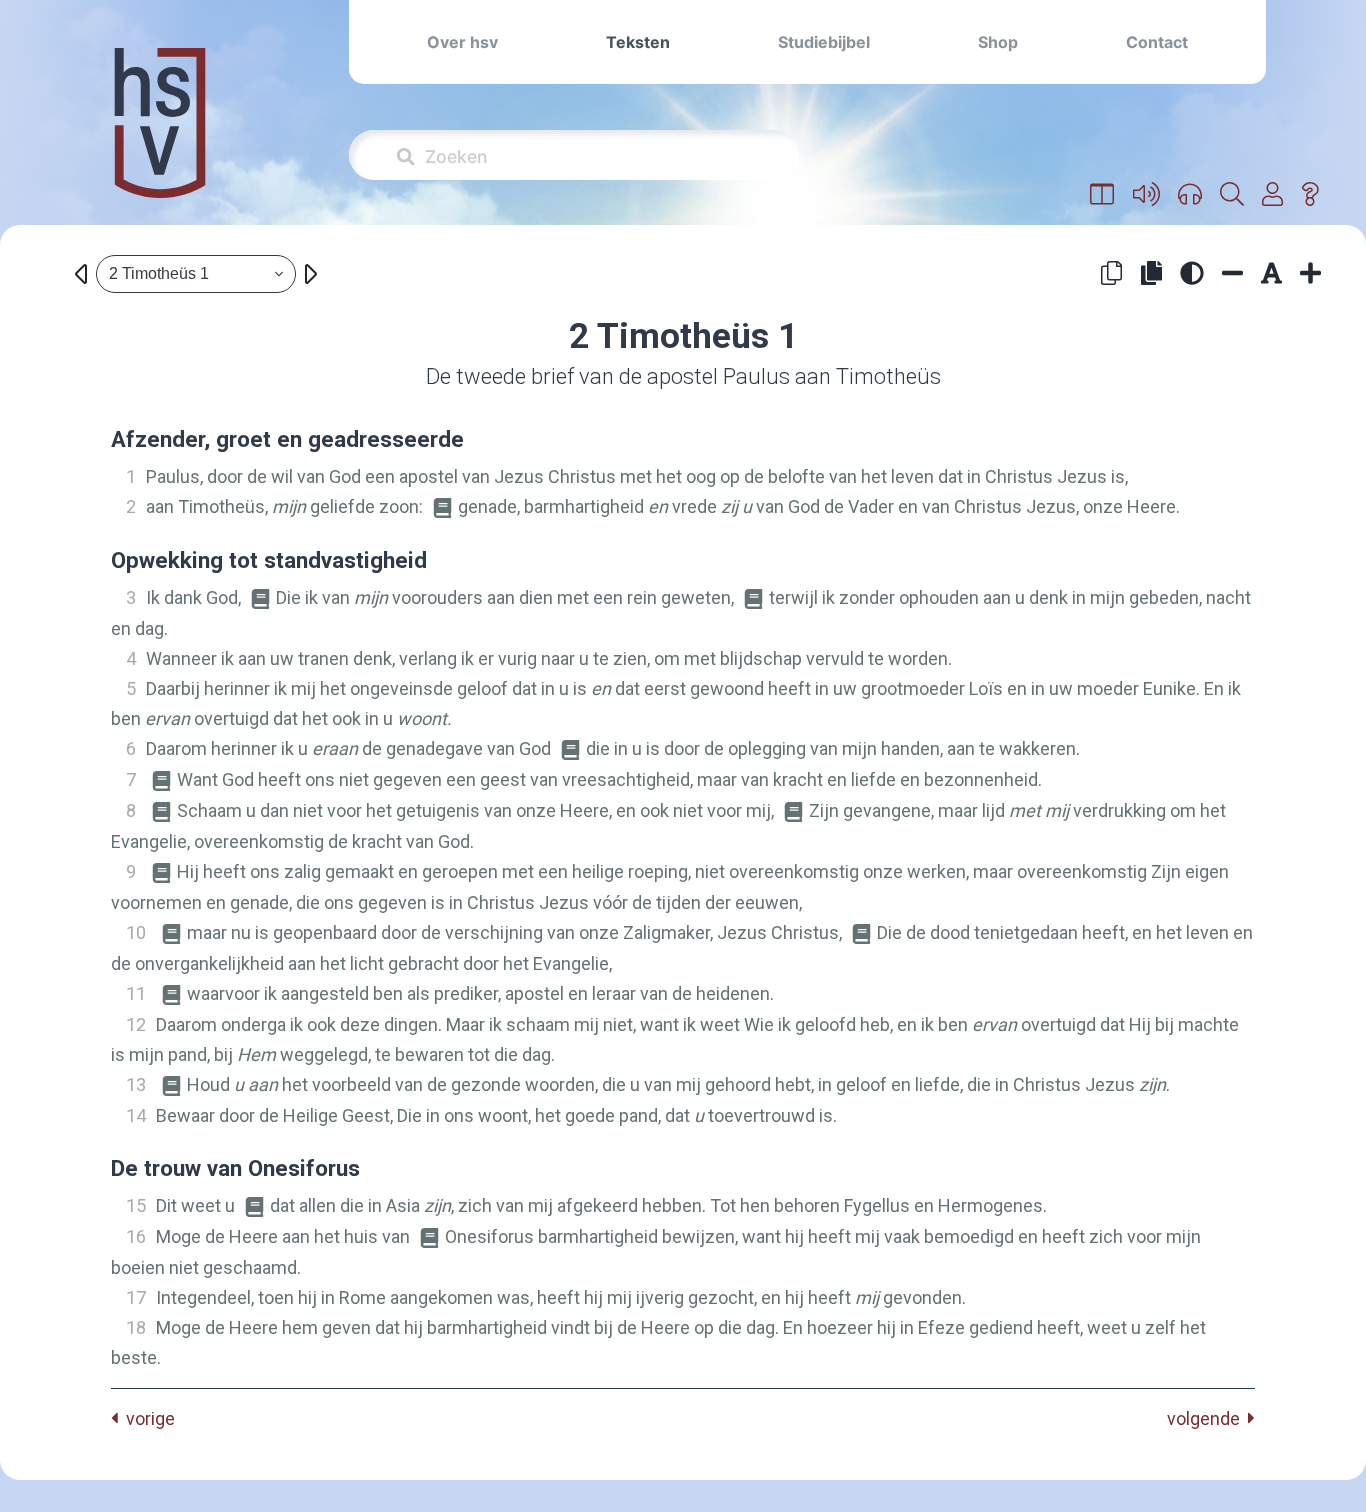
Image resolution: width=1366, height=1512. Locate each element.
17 (136, 1297)
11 (136, 993)
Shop (998, 42)
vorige (146, 1418)
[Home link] (160, 136)
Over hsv (462, 42)
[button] (1102, 195)
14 (136, 1115)
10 (136, 932)
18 (136, 1327)
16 (136, 1236)
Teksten (638, 42)
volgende (1207, 1418)
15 (136, 1205)
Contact (1157, 42)
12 (136, 1024)
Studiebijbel (824, 42)
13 (136, 1084)
